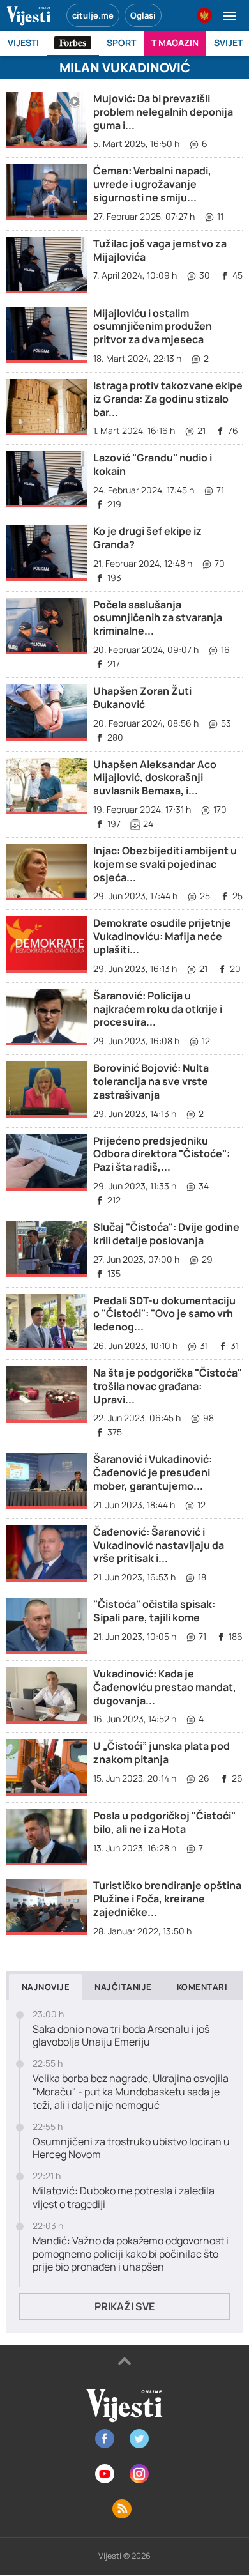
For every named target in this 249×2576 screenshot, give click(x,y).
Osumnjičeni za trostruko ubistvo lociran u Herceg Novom (131, 2148)
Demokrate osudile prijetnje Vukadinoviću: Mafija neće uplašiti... (162, 936)
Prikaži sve (124, 2306)
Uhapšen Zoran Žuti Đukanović (142, 698)
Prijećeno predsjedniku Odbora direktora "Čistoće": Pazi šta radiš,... (162, 1154)
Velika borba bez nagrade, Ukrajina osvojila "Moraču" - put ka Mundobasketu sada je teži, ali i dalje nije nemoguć (131, 2092)
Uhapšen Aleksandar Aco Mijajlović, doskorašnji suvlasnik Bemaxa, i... (155, 778)
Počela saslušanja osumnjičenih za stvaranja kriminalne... (158, 618)
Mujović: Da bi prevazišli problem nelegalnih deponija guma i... (163, 112)
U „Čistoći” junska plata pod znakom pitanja (162, 1753)
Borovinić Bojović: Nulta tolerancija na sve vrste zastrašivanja (151, 1081)
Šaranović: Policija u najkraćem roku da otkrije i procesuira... (158, 1009)
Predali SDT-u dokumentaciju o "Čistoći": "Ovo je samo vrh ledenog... (164, 1314)
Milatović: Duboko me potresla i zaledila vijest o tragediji (124, 2198)
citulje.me (93, 15)
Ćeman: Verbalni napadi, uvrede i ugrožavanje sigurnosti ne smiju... (152, 184)
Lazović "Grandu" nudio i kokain (153, 464)
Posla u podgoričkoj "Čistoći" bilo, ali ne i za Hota (164, 1822)
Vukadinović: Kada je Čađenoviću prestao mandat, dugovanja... (165, 1687)
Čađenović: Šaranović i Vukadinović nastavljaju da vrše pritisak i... (159, 1545)
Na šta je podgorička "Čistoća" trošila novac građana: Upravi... (168, 1386)
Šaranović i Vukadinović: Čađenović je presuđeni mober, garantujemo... (153, 1472)
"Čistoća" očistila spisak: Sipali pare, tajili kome (154, 1611)
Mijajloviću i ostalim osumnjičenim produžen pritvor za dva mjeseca (153, 327)
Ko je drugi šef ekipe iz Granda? (147, 538)
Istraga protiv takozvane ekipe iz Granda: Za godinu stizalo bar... (168, 399)
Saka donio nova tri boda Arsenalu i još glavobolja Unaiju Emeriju (121, 2036)
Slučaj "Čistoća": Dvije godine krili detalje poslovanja (166, 1234)
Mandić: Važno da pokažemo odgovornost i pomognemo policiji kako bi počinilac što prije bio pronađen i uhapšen (131, 2254)
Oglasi (143, 15)
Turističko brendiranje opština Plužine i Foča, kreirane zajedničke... (167, 1899)
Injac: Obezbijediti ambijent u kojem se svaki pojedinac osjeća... (165, 864)
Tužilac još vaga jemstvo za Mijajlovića (160, 250)
